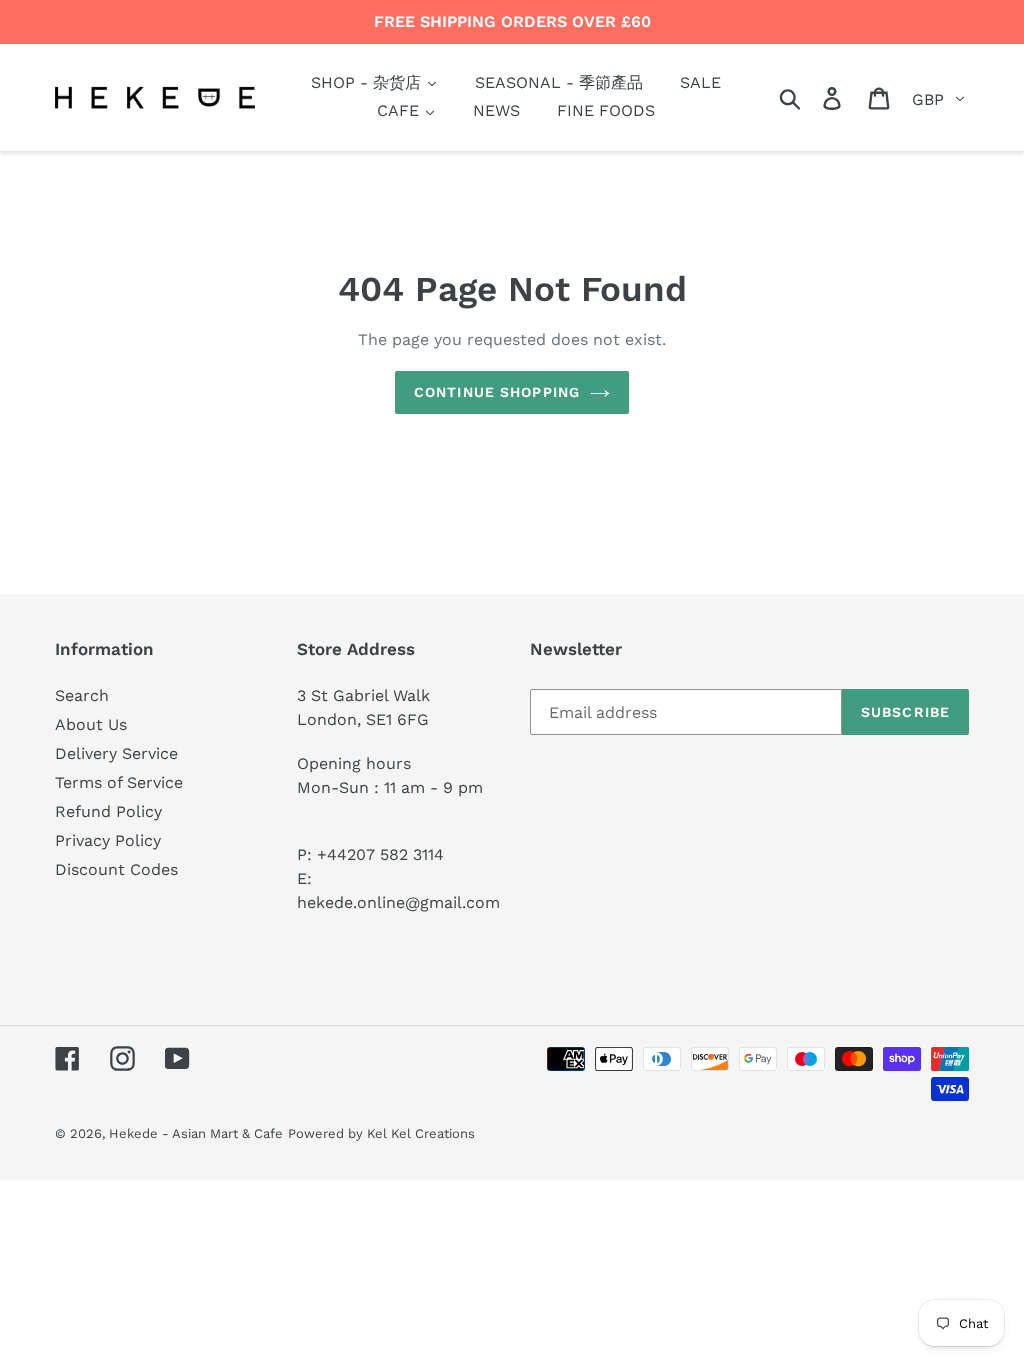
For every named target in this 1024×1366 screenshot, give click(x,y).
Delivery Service (116, 753)
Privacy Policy (108, 840)
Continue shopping (497, 392)
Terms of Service (119, 782)
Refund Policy (108, 811)
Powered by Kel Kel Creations (381, 1133)
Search (82, 695)
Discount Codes (116, 869)
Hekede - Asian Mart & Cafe (196, 1133)
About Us (91, 724)
